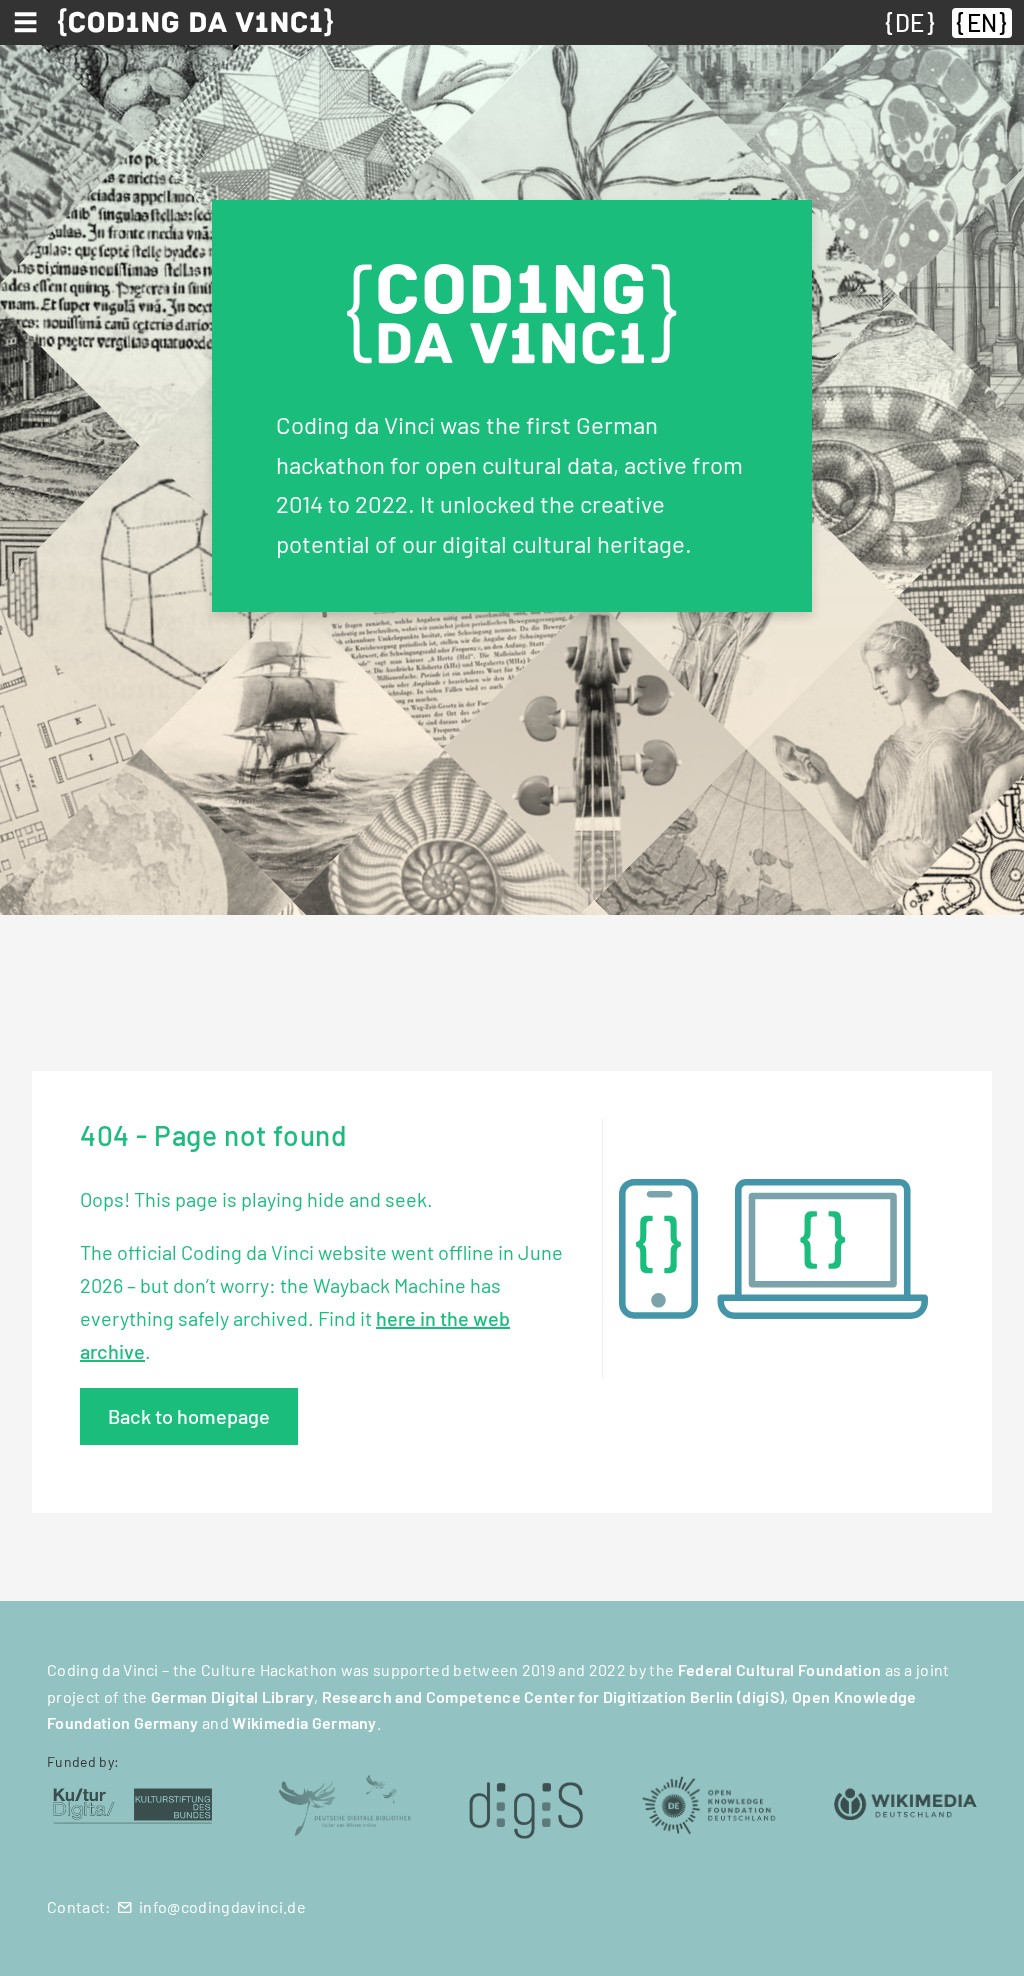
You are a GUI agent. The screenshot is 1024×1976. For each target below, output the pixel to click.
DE (909, 22)
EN (982, 22)
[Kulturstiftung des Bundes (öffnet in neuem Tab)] (133, 1803)
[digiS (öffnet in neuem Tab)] (526, 1803)
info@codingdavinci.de (222, 1906)
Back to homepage (189, 1416)
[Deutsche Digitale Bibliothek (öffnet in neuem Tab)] (343, 1803)
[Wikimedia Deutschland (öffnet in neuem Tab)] (905, 1803)
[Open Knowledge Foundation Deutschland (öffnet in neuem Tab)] (708, 1803)
